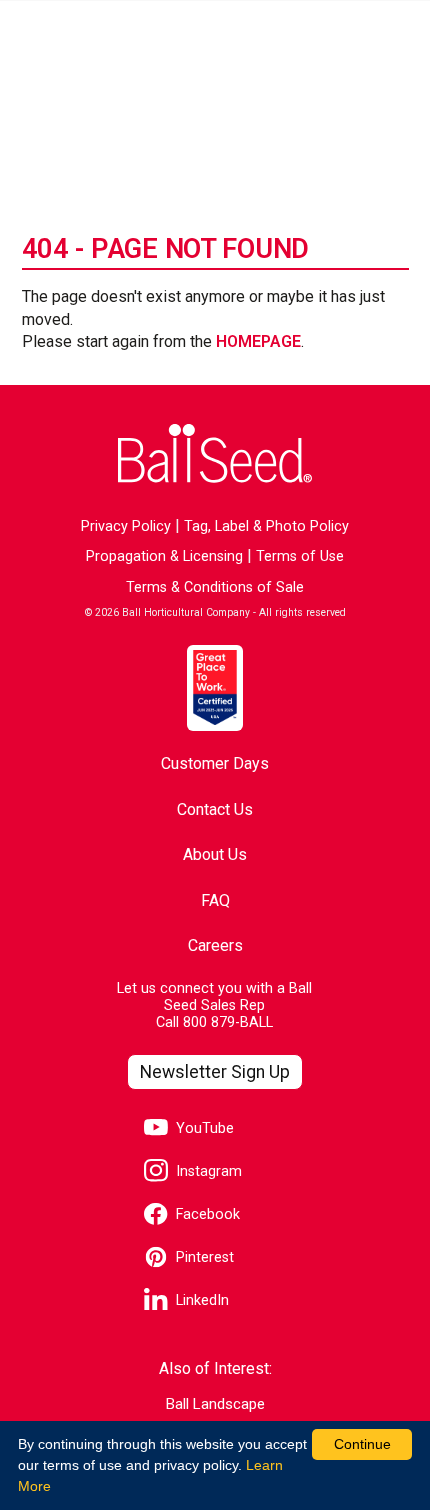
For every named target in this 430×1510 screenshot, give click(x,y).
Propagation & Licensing (164, 556)
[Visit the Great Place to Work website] (215, 688)
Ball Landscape (215, 1404)
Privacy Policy (126, 526)
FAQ (215, 900)
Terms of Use (300, 556)
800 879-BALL (228, 1022)
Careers (215, 945)
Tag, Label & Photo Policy (266, 526)
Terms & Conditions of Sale (215, 587)
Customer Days (215, 763)
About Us (215, 854)
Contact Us (215, 809)
